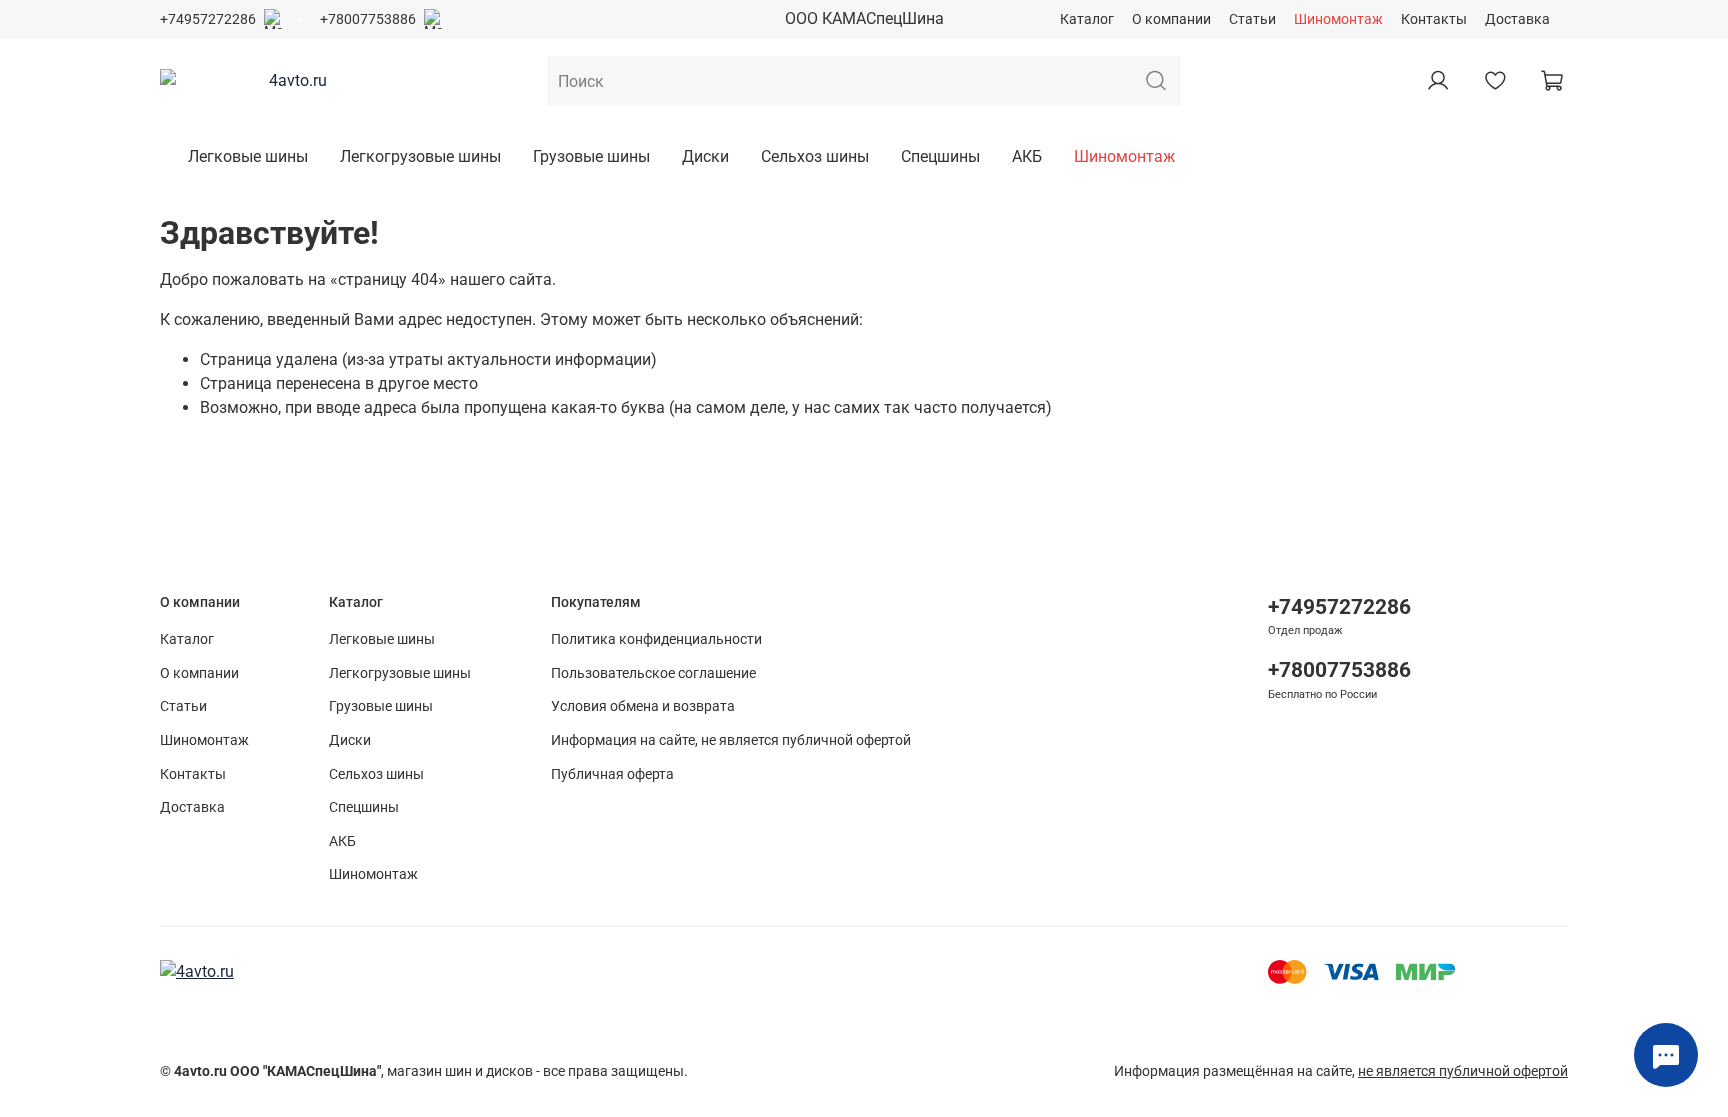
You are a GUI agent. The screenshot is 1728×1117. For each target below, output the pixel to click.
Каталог (1087, 19)
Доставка (1517, 19)
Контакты (1434, 19)
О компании (1171, 19)
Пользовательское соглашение (653, 673)
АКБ (1027, 156)
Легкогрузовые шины (420, 156)
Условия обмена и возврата (643, 706)
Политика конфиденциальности (656, 639)
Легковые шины (248, 156)
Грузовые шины (591, 156)
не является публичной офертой (1463, 1071)
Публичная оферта (612, 774)
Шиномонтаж (1338, 19)
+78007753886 (368, 19)
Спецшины (940, 156)
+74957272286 (208, 19)
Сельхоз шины (815, 156)
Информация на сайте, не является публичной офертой (731, 740)
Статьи (1252, 19)
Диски (705, 156)
